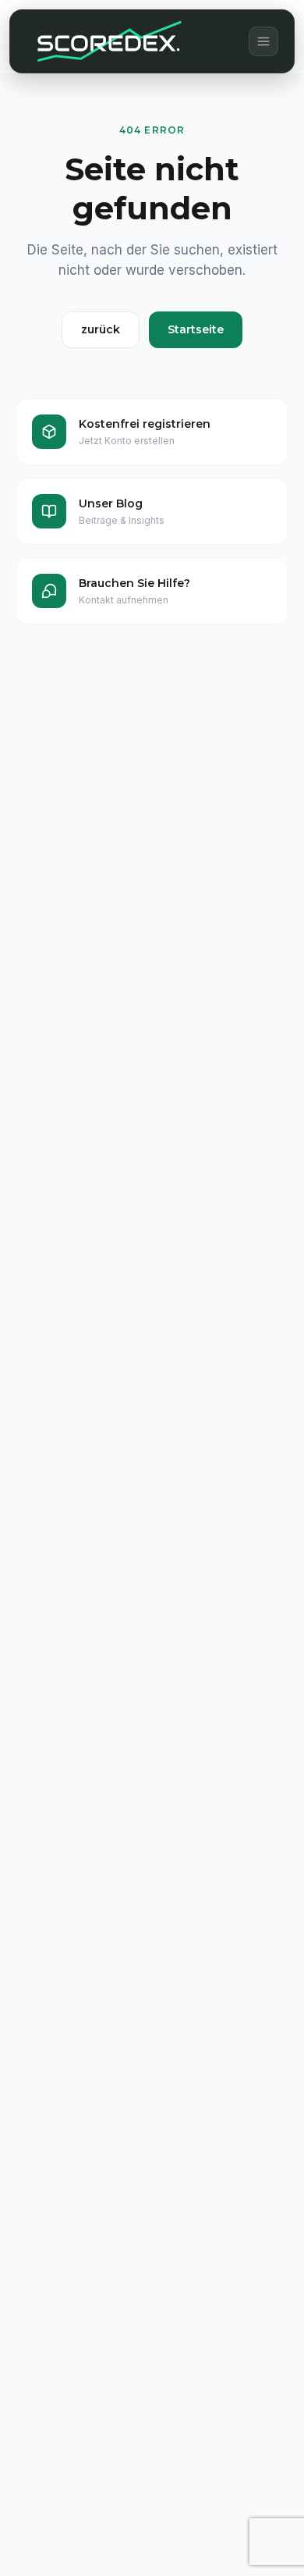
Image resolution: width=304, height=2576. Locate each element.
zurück (101, 329)
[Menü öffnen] (263, 41)
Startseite (196, 329)
